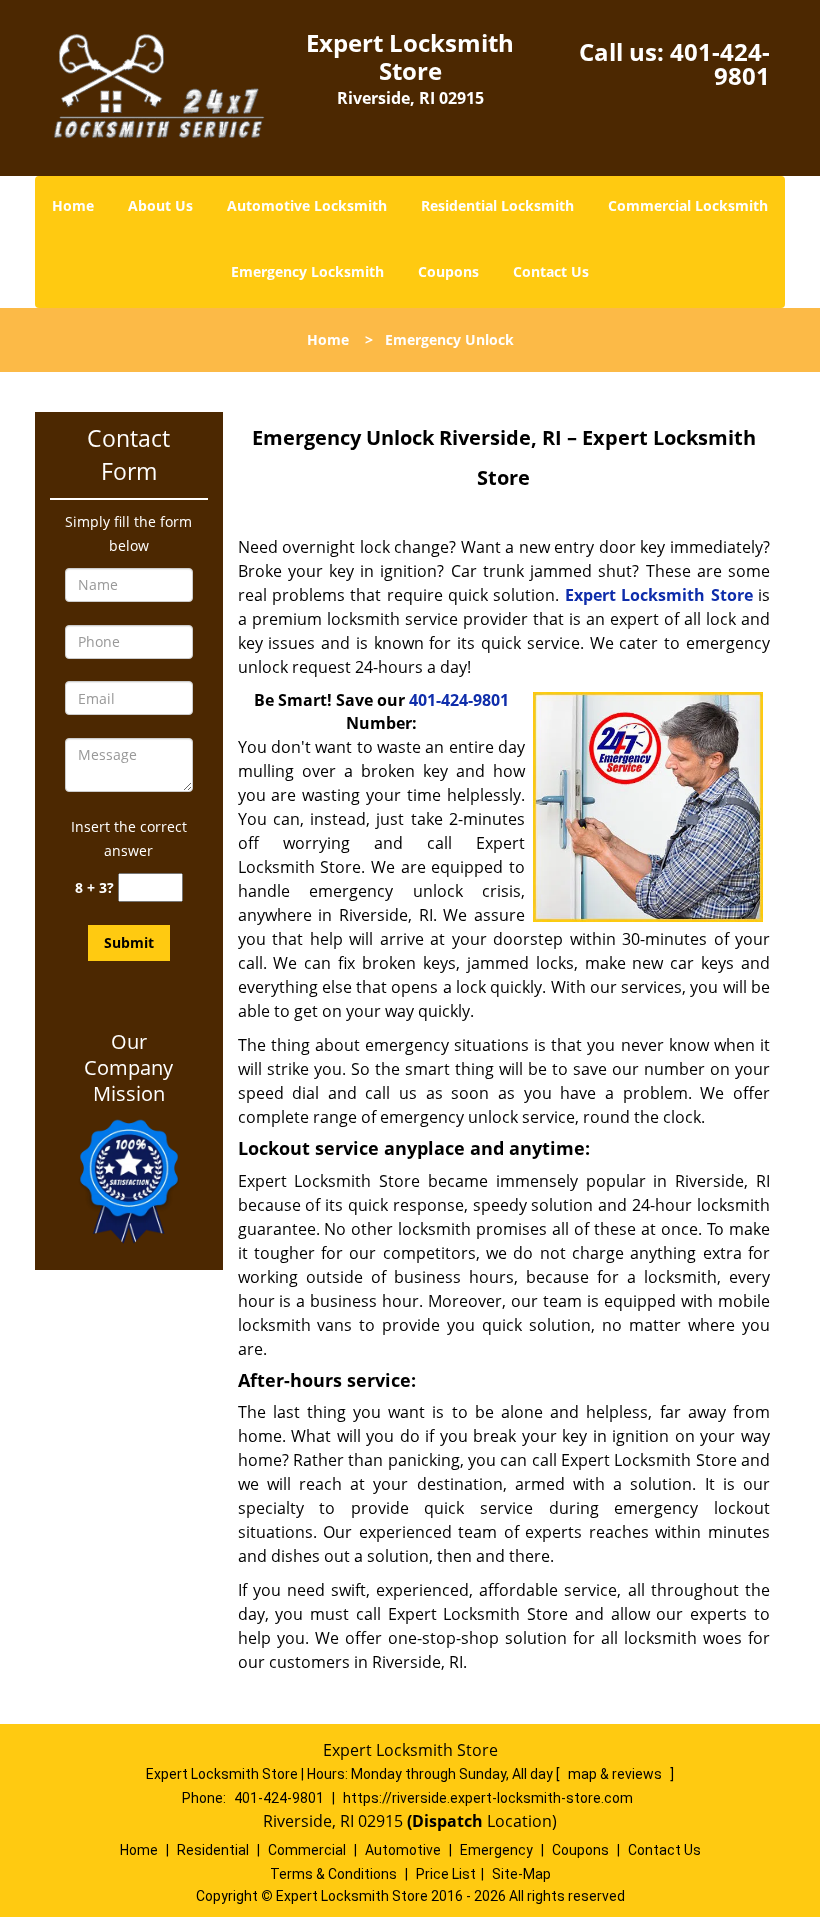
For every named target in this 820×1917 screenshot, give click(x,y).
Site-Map (521, 1874)
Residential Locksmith (497, 205)
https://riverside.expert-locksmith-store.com (488, 1798)
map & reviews (616, 1774)
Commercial (307, 1850)
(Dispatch (447, 1821)
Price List (446, 1874)
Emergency (496, 1850)
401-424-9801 (720, 63)
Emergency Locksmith (307, 271)
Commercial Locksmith (688, 205)
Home (73, 205)
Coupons (448, 271)
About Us (160, 205)
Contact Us (551, 271)
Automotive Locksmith (307, 205)
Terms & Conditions (333, 1874)
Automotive (403, 1850)
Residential (213, 1850)
